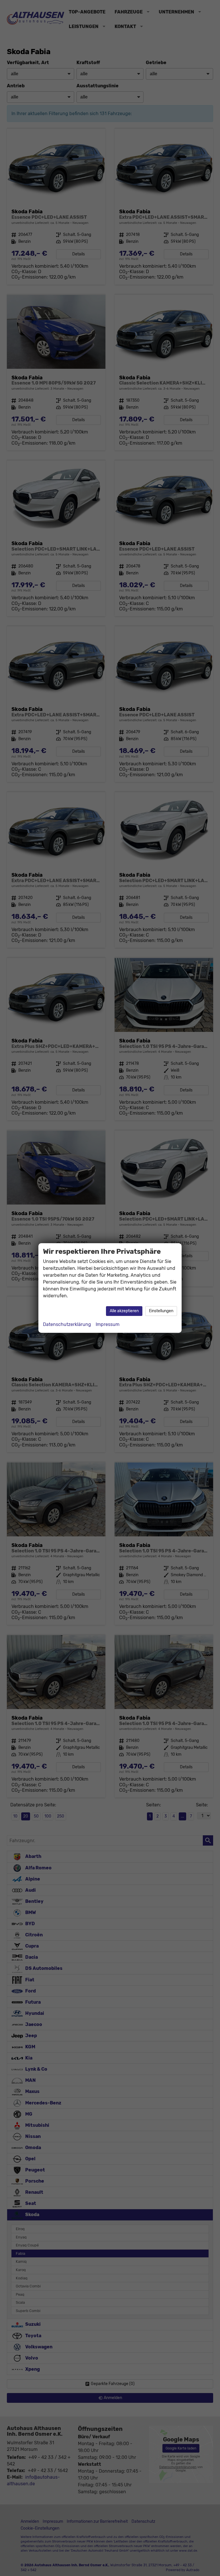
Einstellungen (161, 1311)
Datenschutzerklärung (67, 1324)
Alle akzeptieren (124, 1311)
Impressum (108, 1324)
